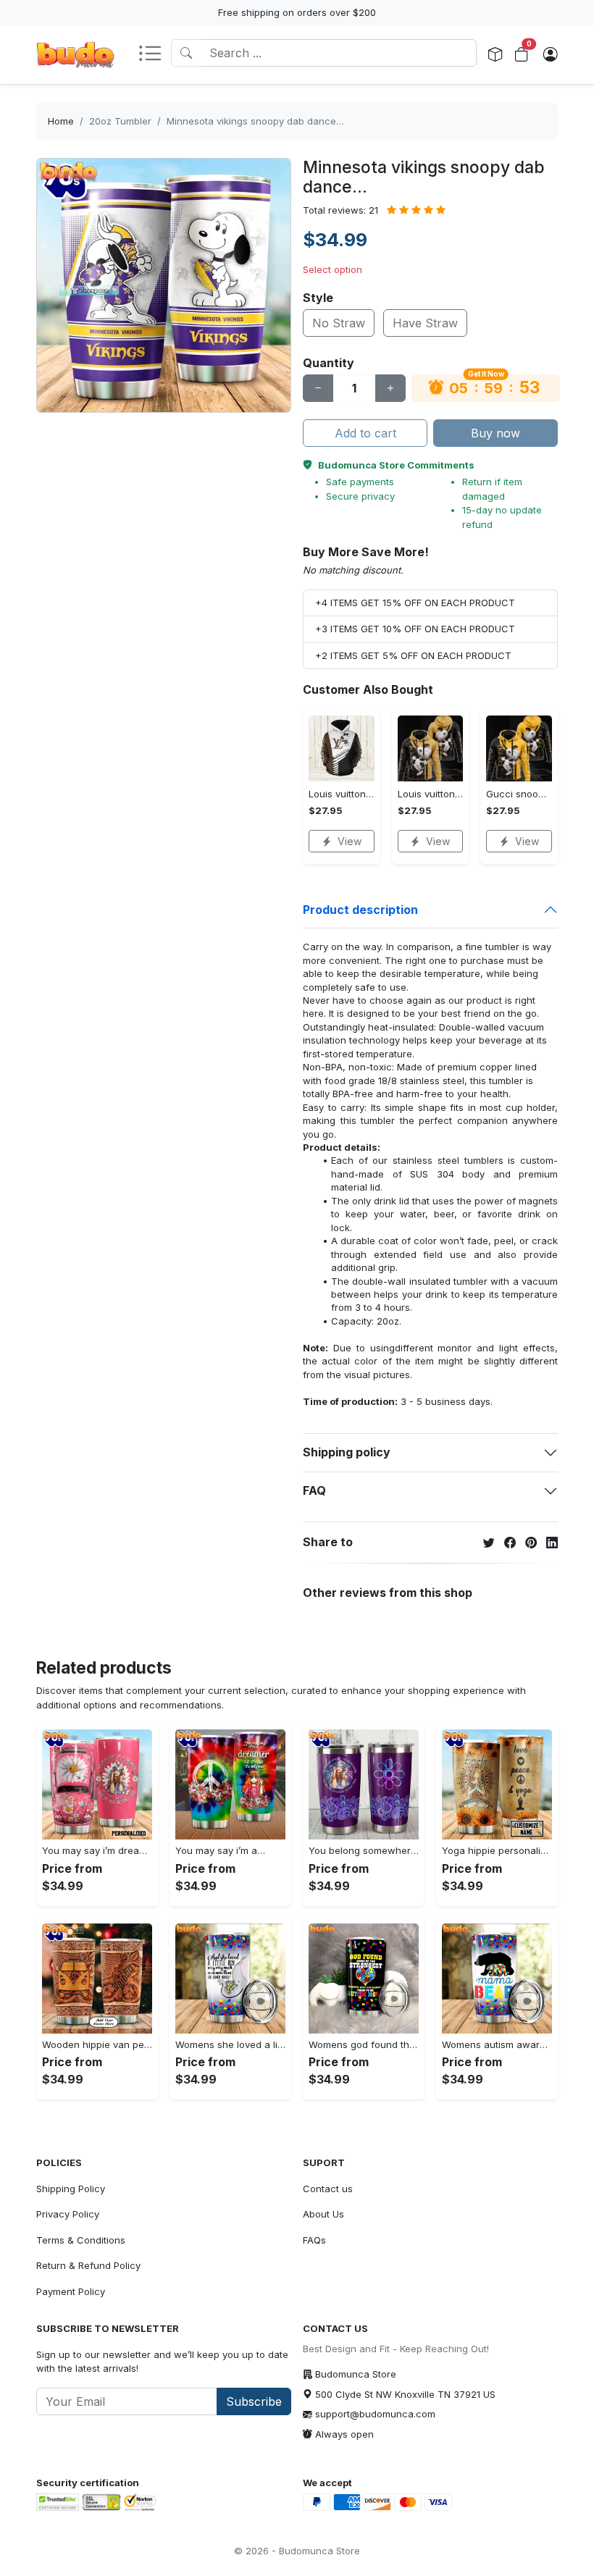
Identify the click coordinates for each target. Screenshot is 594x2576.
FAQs (314, 2240)
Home (61, 121)
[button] (154, 55)
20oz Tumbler (120, 121)
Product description (360, 910)
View (350, 841)
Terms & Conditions (81, 2240)
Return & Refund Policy (88, 2265)
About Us (323, 2214)
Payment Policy (71, 2291)
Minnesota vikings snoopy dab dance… (255, 121)
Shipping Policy (71, 2189)
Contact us (328, 2189)
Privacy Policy (68, 2214)
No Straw (339, 323)
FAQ (314, 1490)
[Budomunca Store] (75, 55)
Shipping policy (347, 1452)
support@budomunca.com (375, 2414)
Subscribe (254, 2401)
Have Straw (425, 323)
